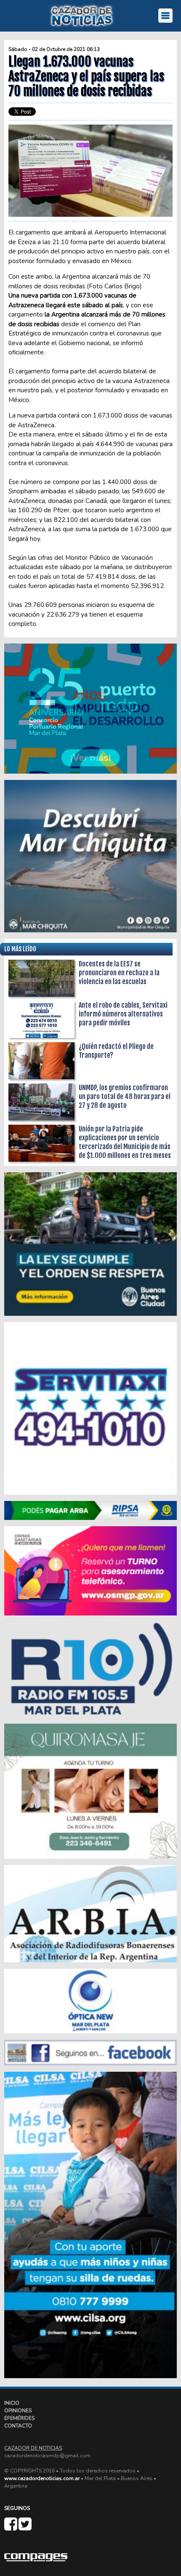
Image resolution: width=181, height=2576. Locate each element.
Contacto (18, 2426)
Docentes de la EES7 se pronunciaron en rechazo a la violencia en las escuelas (119, 973)
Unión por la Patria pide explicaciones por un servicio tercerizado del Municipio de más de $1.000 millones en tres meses (125, 1142)
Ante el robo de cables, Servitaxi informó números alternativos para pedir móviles (123, 1014)
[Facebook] (11, 2528)
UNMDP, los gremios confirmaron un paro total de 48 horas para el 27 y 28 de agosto (125, 1096)
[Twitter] (25, 2528)
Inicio (12, 2403)
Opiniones (18, 2411)
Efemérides (19, 2418)
